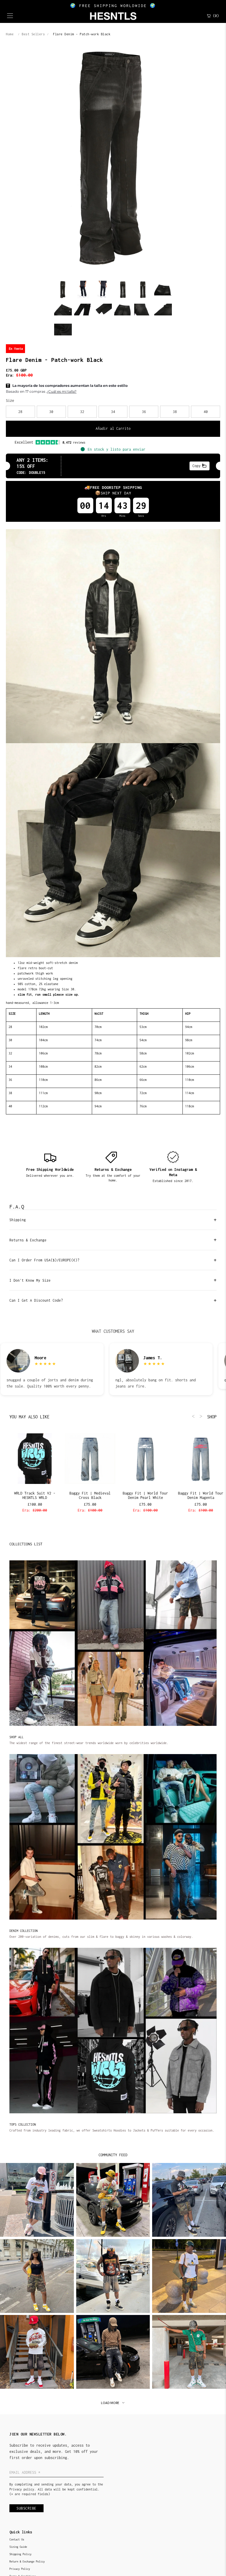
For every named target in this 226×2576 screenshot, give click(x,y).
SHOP (212, 1417)
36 (144, 412)
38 (175, 412)
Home (10, 34)
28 (20, 412)
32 (82, 412)
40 (206, 412)
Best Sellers (33, 34)
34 (113, 412)
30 (51, 412)
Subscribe (26, 2508)
